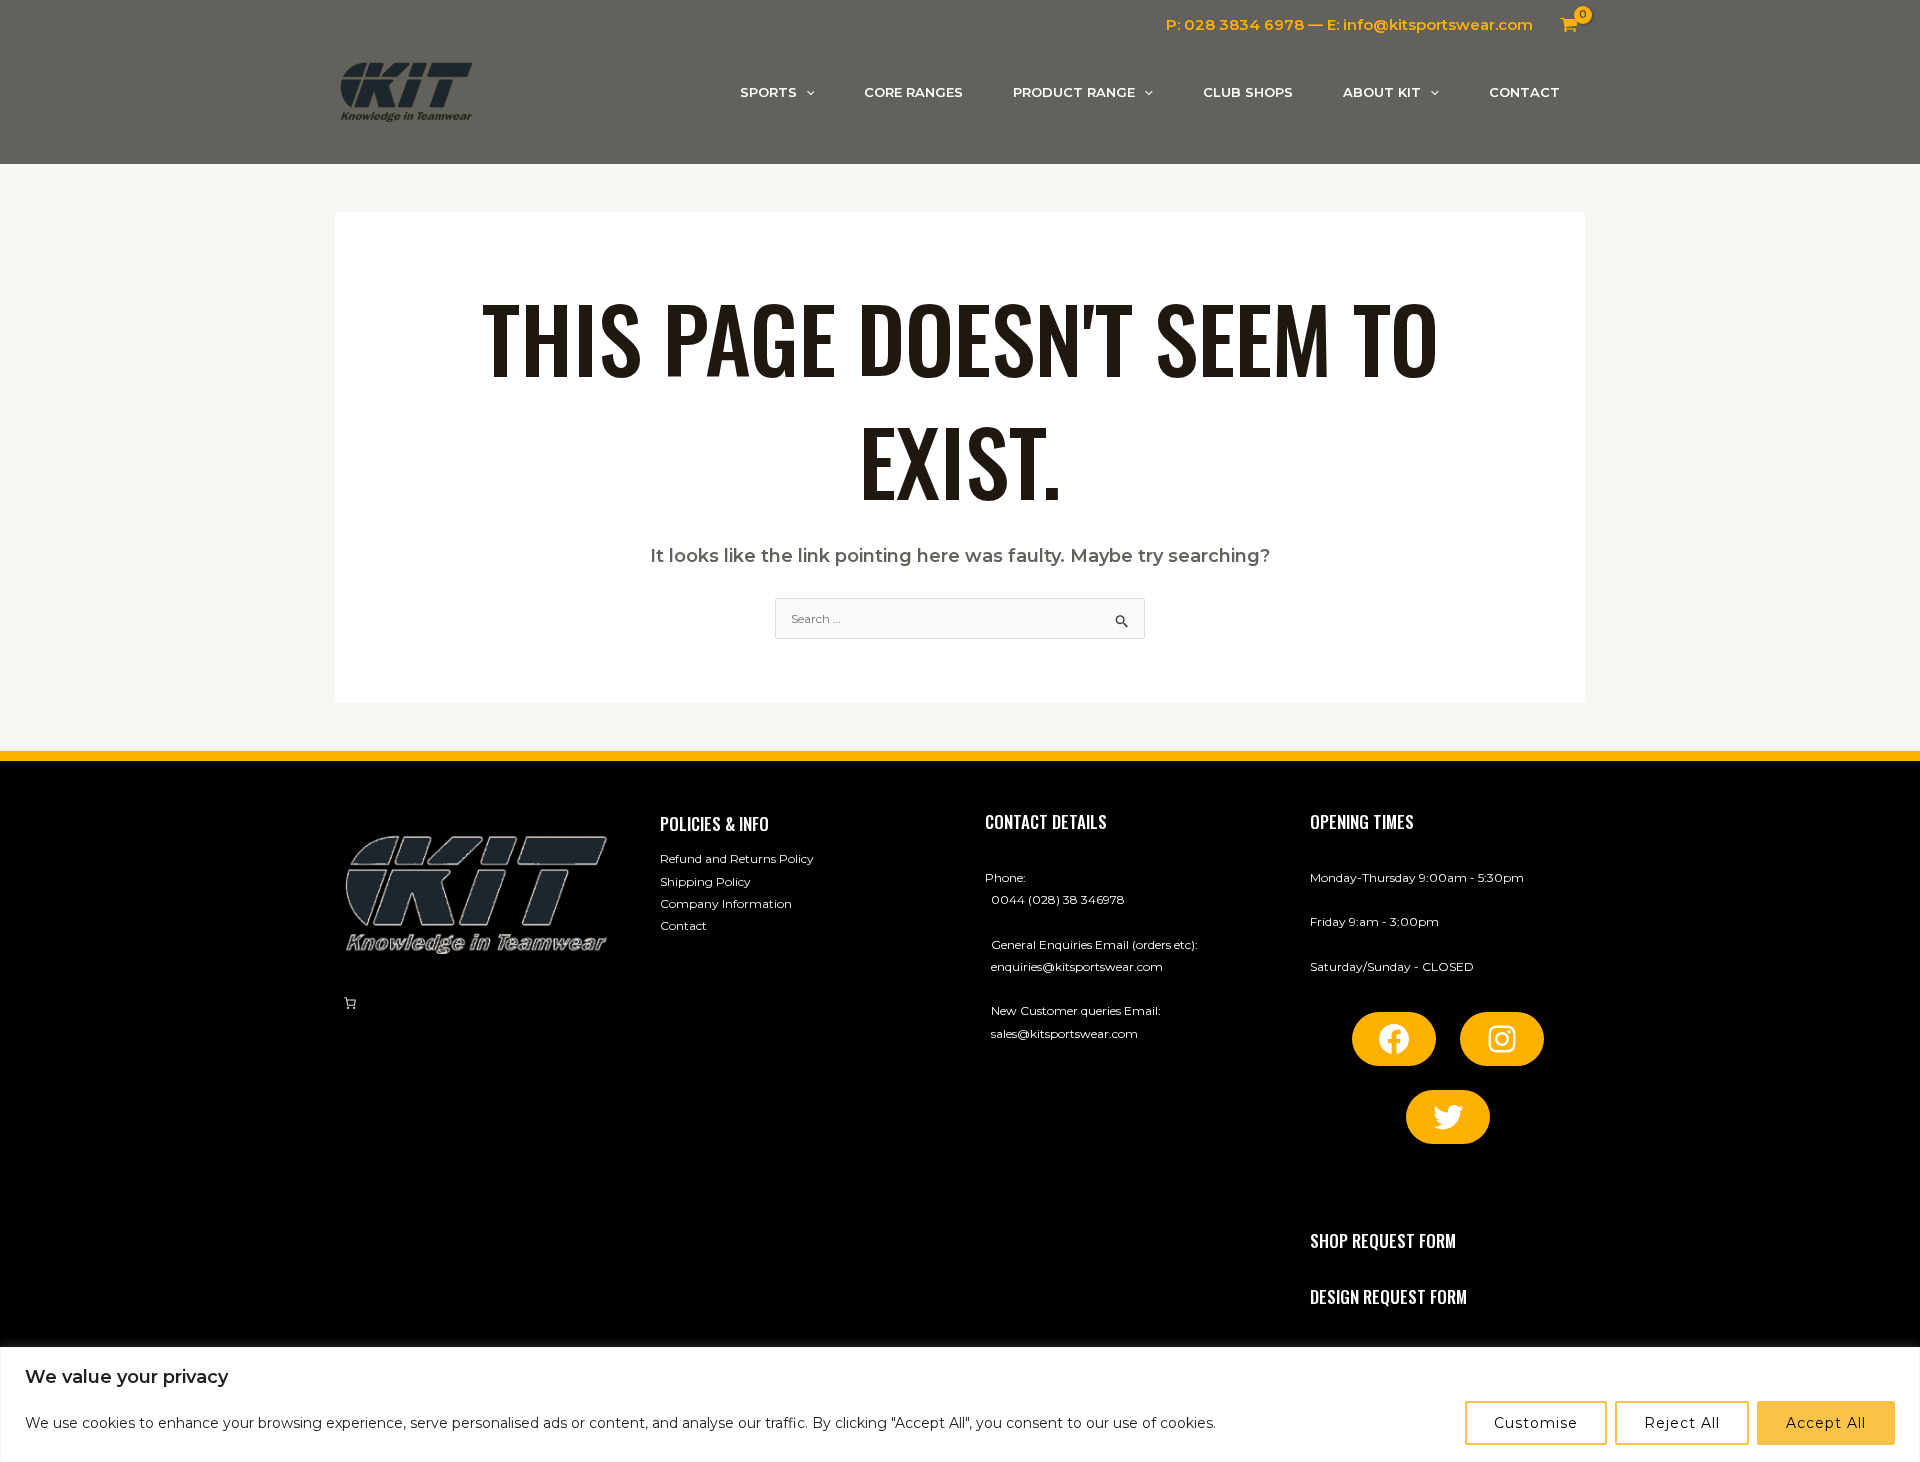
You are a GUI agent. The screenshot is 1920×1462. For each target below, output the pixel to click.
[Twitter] (1448, 1117)
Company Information (726, 903)
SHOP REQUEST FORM (1383, 1240)
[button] (806, 92)
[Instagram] (1502, 1039)
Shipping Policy (705, 881)
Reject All (1682, 1423)
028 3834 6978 (1244, 24)
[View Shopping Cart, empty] (1569, 25)
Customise (1536, 1423)
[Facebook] (1394, 1039)
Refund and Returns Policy (737, 858)
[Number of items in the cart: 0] (350, 1003)
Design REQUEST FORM (1388, 1296)
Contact (683, 925)
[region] (960, 1404)
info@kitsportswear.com (1438, 24)
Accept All (1826, 1423)
